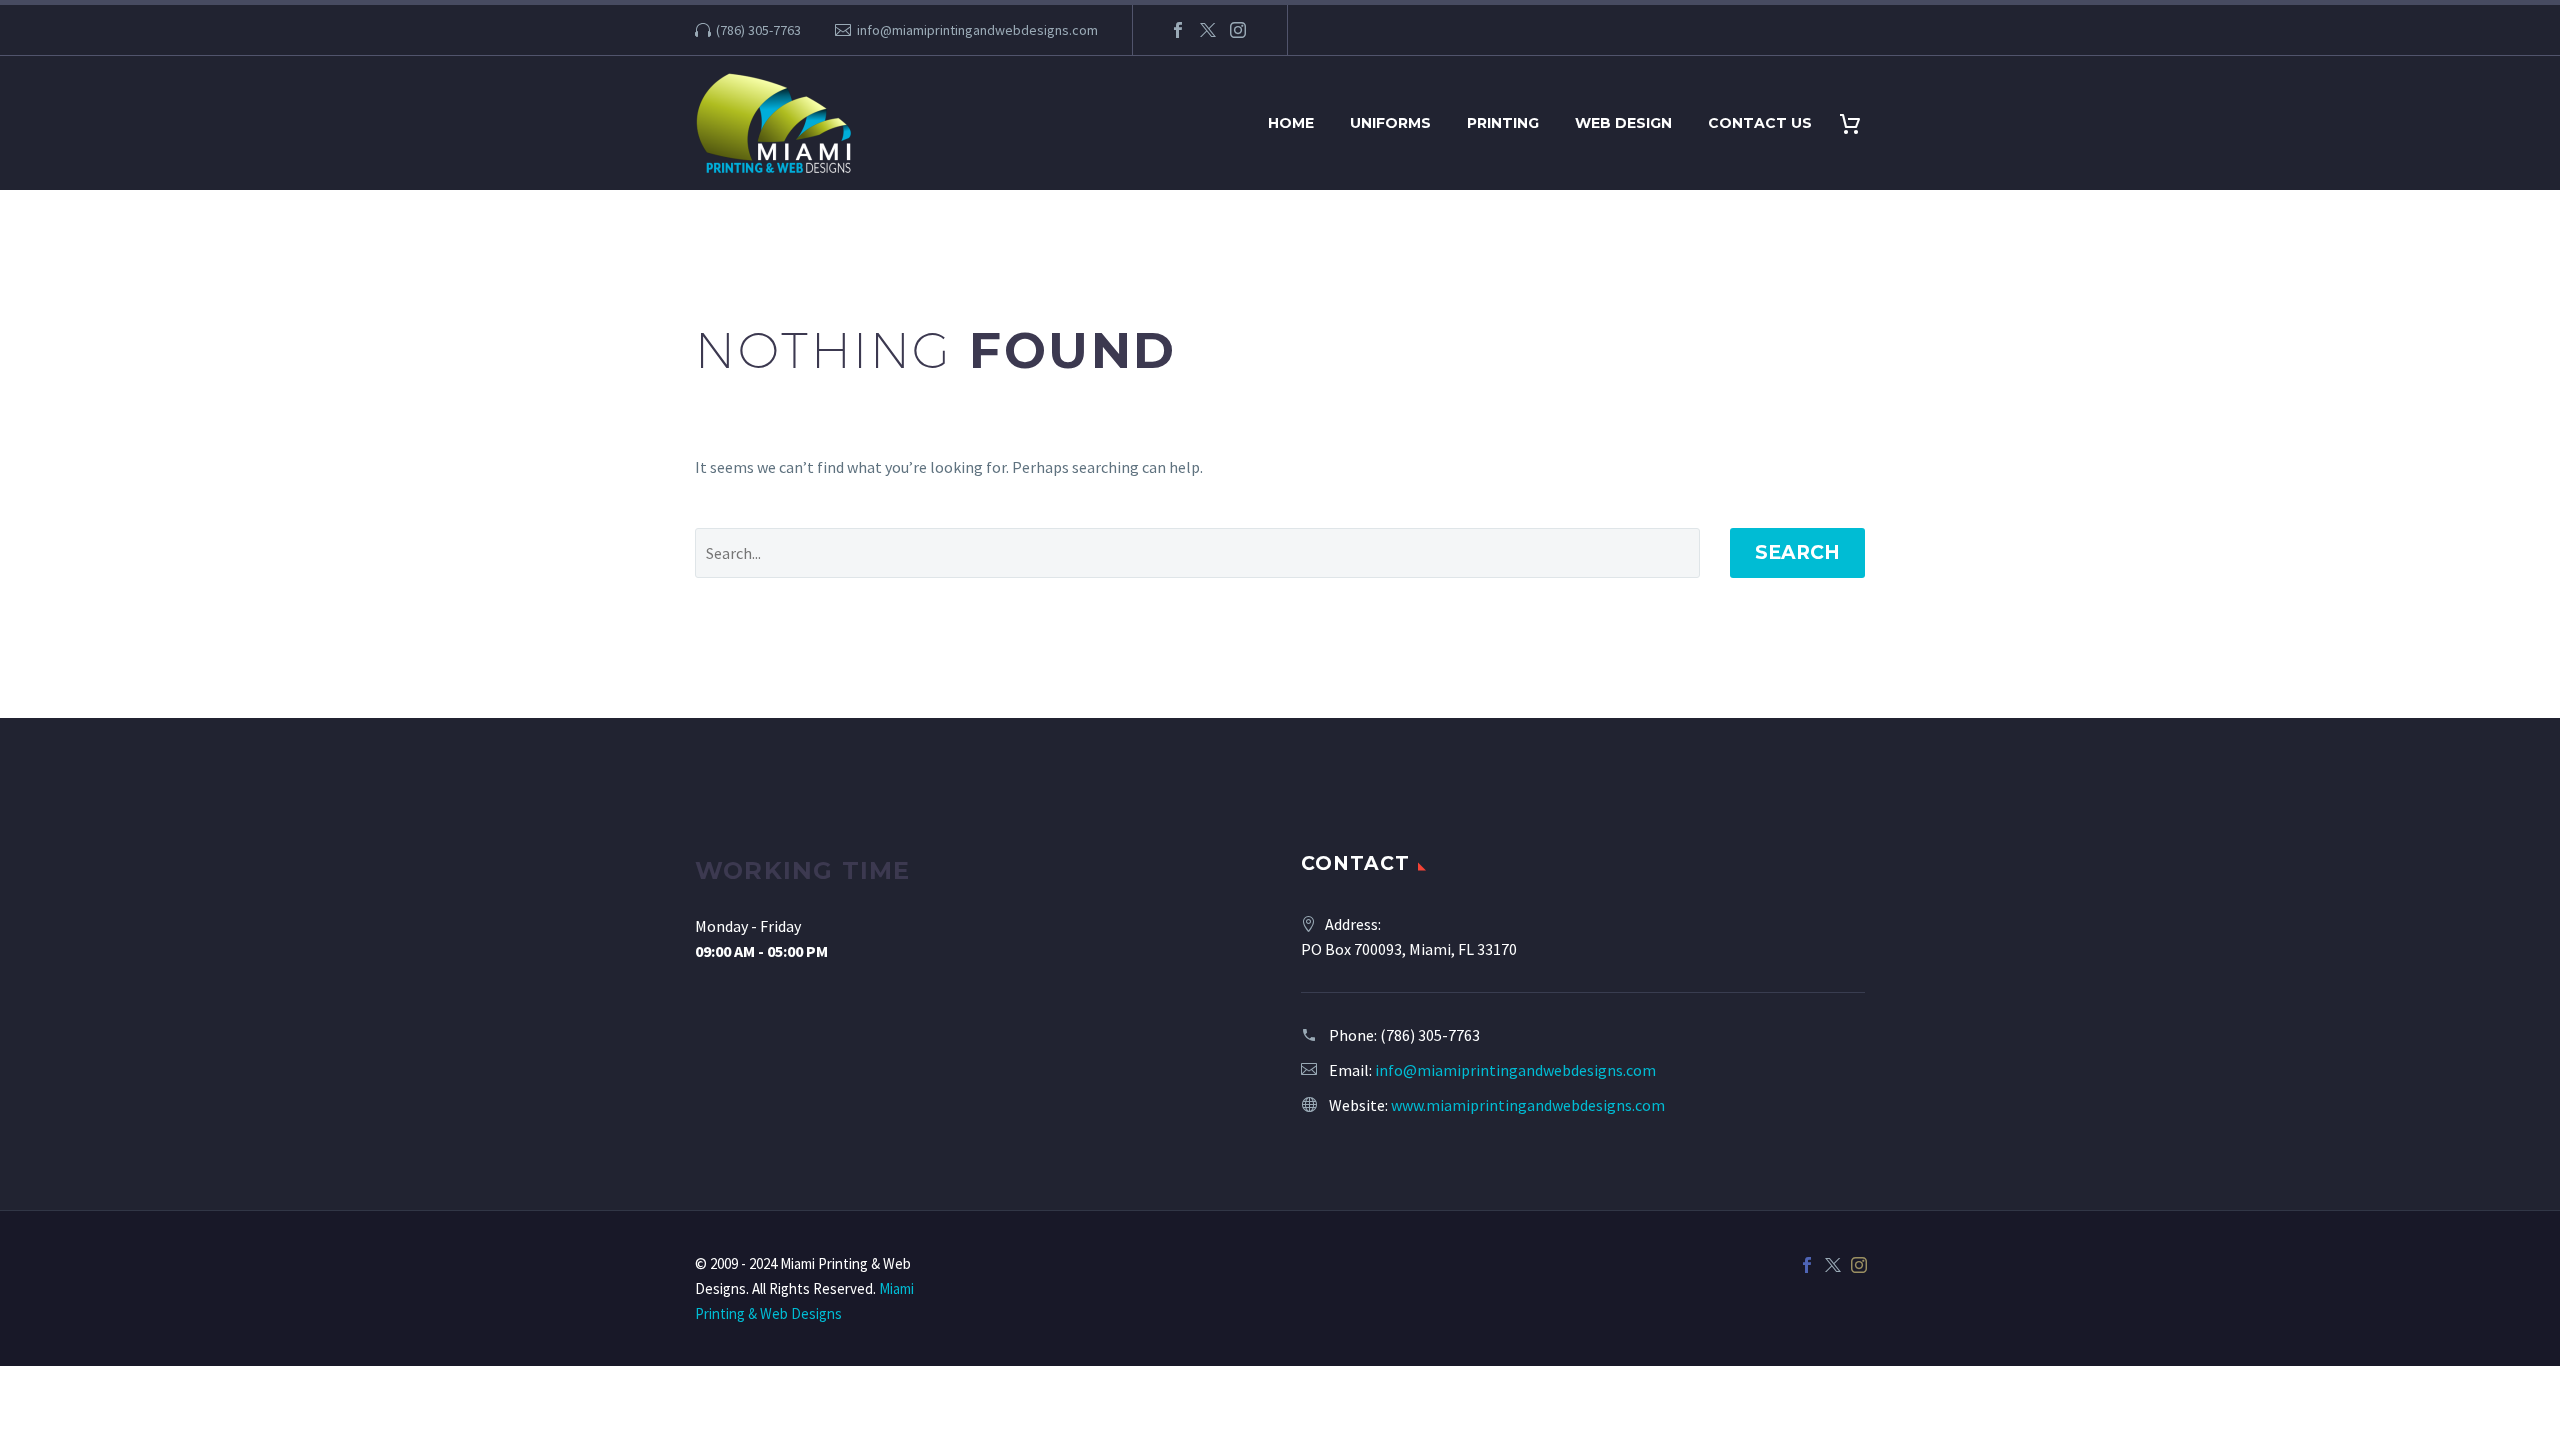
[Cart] (1857, 123)
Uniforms (1390, 123)
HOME (1291, 123)
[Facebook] (1178, 30)
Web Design (1623, 123)
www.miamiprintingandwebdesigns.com (1528, 1105)
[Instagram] (1238, 30)
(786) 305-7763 (758, 30)
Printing (1503, 123)
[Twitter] (1208, 30)
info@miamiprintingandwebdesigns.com (977, 30)
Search (1797, 552)
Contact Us (1760, 123)
